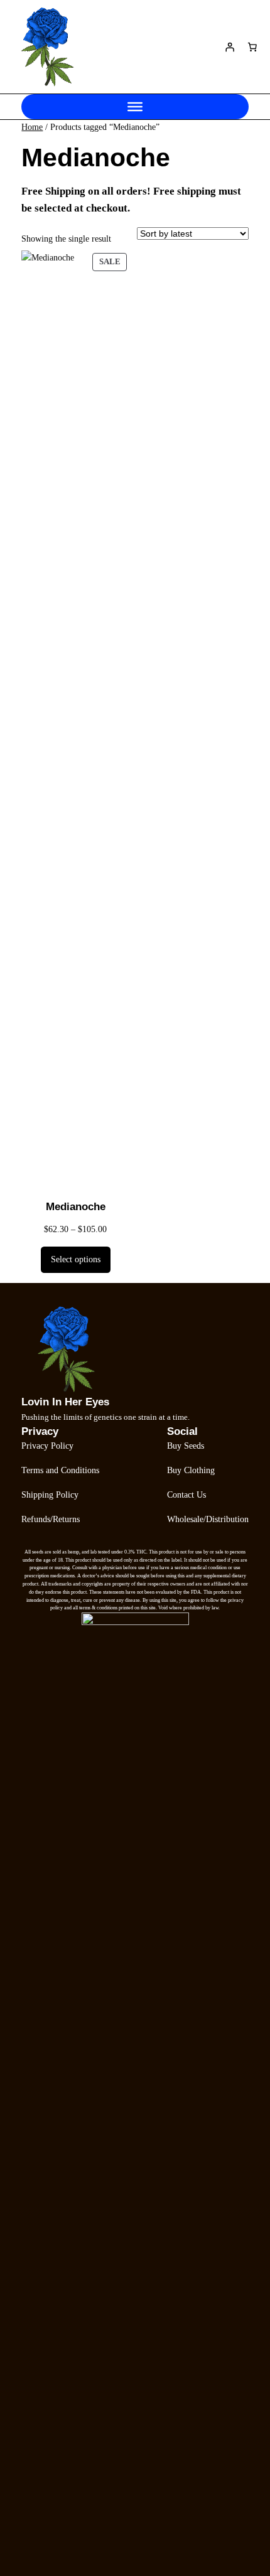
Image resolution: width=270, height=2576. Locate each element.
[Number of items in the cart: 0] (252, 47)
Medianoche (76, 1207)
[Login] (230, 47)
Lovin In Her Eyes (65, 1402)
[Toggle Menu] (135, 107)
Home (32, 127)
